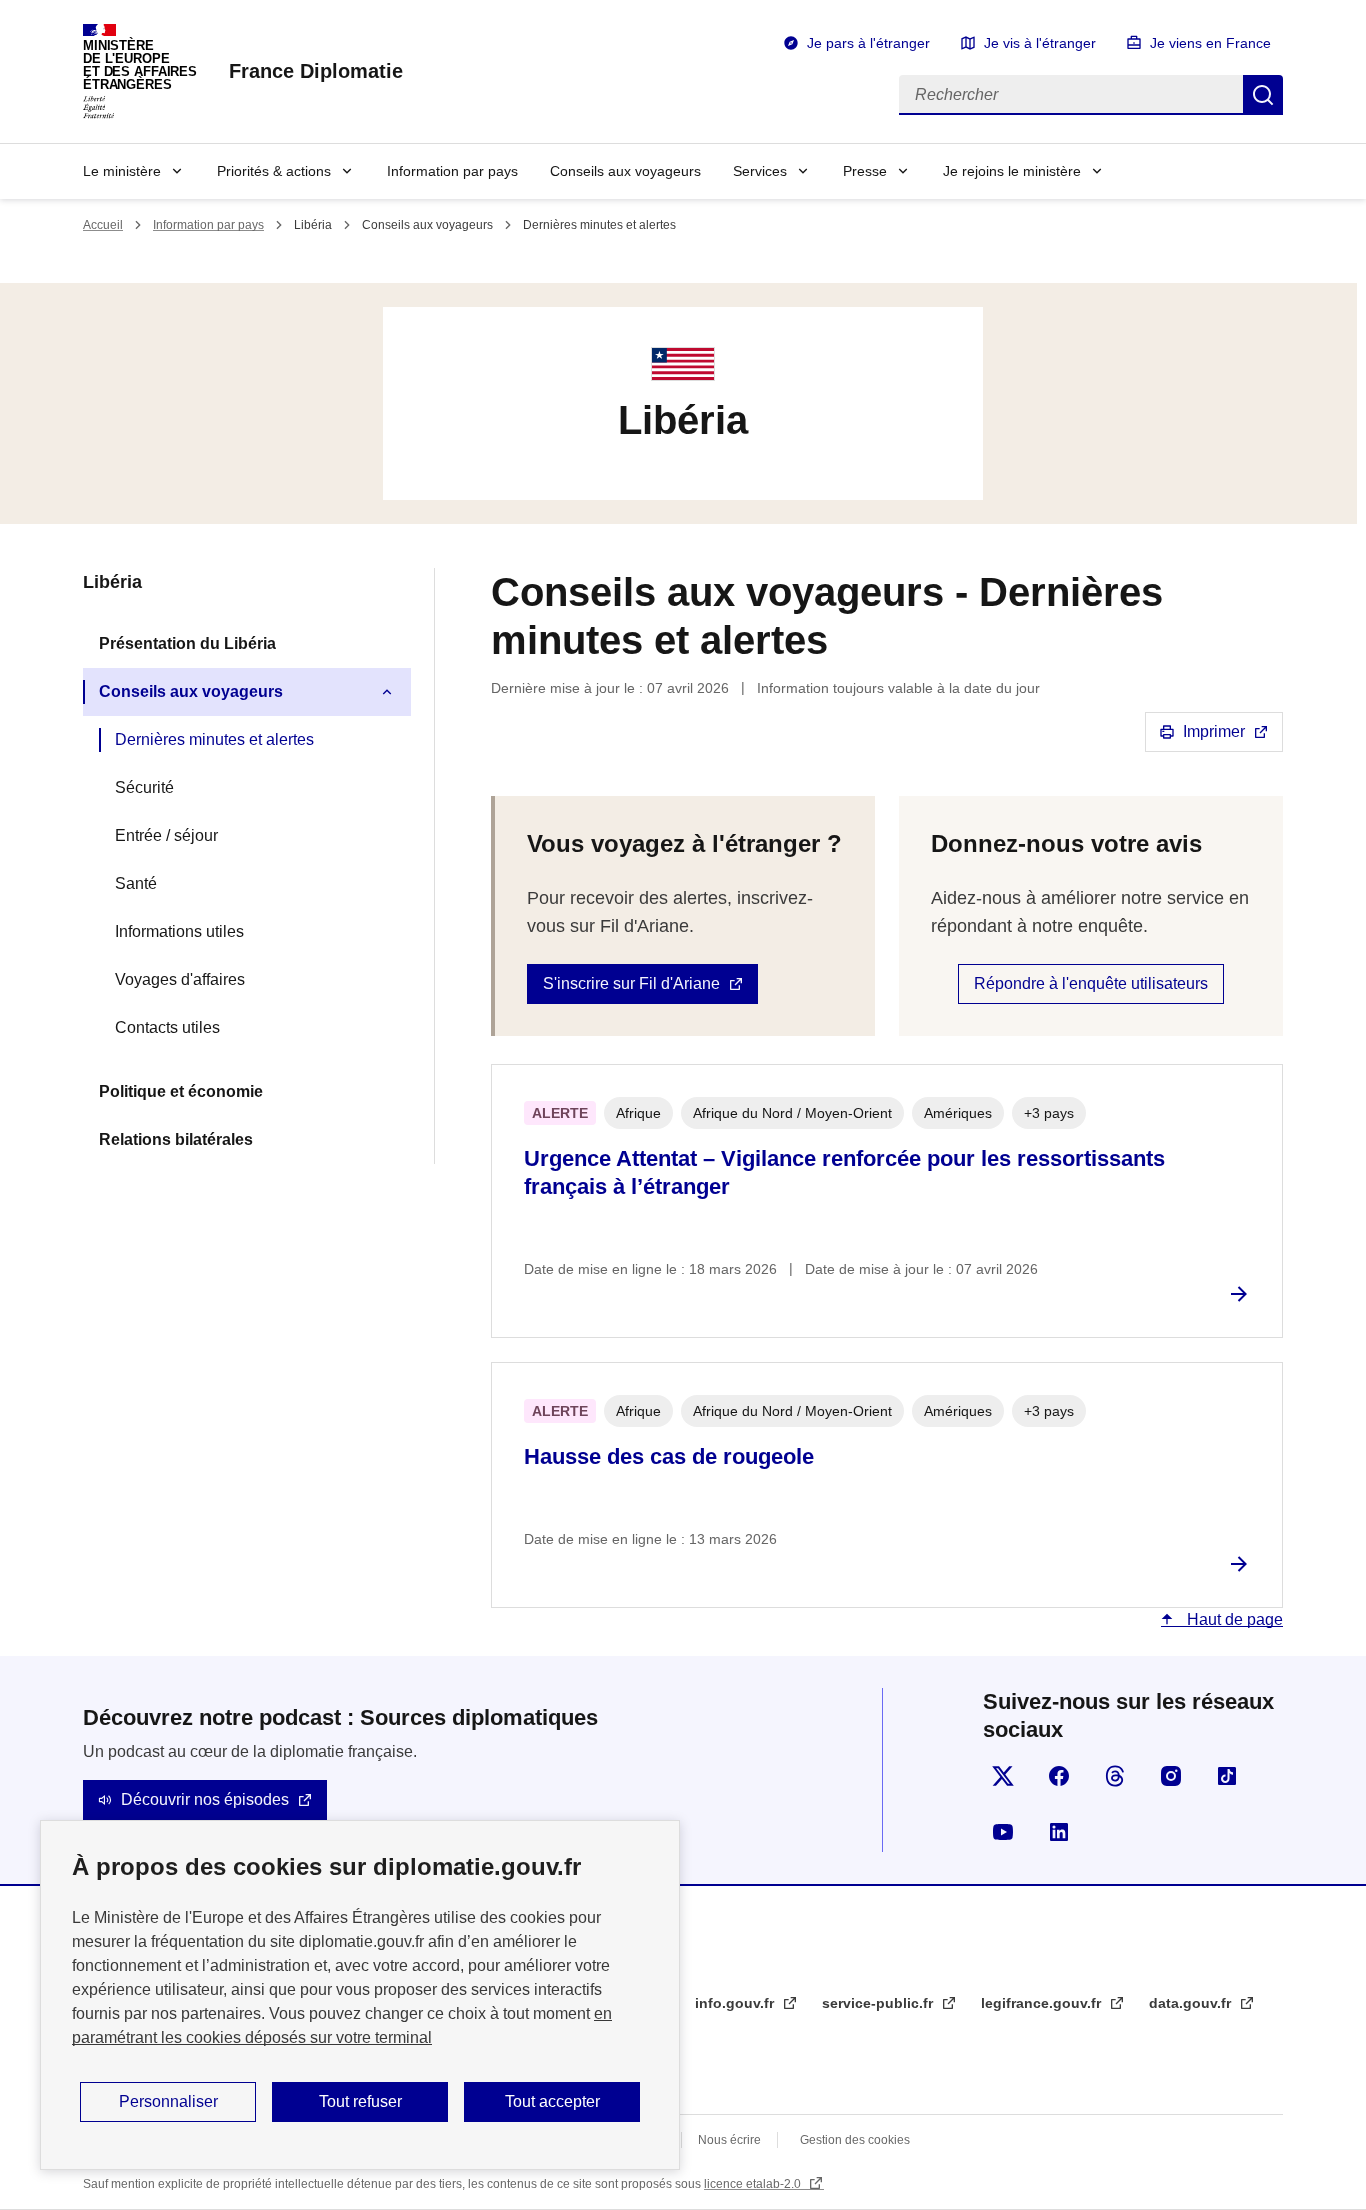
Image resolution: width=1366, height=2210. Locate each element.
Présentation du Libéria (187, 643)
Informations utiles (179, 931)
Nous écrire (729, 2140)
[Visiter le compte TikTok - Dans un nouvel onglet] (1227, 1776)
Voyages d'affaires (180, 979)
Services (760, 171)
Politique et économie (181, 1091)
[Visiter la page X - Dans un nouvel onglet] (1003, 1776)
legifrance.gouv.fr (1043, 2003)
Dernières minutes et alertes (214, 739)
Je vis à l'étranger (1040, 43)
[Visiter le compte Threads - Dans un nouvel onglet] (1115, 1776)
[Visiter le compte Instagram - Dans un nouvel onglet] (1171, 1776)
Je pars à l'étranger (868, 43)
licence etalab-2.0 (754, 2184)
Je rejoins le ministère (1012, 171)
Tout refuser (360, 2101)
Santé (136, 883)
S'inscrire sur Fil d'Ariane (631, 983)
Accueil (103, 225)
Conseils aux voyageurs (625, 171)
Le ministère (122, 171)
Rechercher (1263, 95)
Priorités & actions (274, 171)
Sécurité (144, 787)
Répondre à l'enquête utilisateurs (1091, 983)
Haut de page (1233, 1619)
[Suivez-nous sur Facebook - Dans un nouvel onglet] (1059, 1776)
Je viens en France (1210, 43)
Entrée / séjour (166, 835)
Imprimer (1214, 731)
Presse (865, 171)
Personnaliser (168, 2101)
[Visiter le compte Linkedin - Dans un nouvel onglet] (1059, 1832)
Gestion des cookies (855, 2140)
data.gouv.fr (1192, 2003)
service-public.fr (879, 2003)
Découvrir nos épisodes (205, 1799)
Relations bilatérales (176, 1139)
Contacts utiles (167, 1027)
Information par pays (452, 171)
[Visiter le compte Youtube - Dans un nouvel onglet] (1003, 1832)
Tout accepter (552, 2101)
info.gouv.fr (736, 2003)
